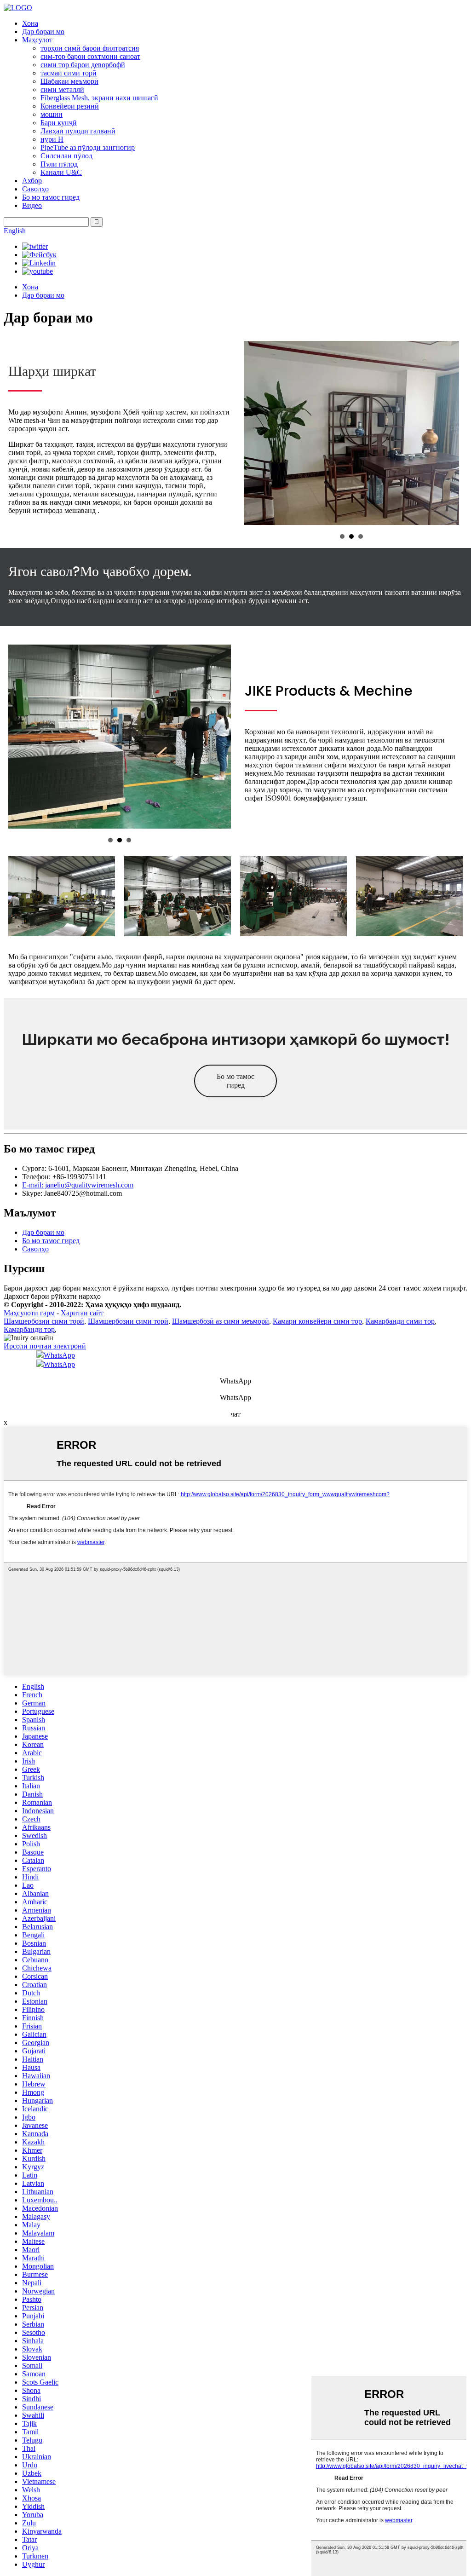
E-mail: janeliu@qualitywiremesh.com (78, 1185)
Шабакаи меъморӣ (69, 81)
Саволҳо (35, 189)
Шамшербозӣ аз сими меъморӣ (221, 1321)
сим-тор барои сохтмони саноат (90, 56)
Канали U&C (61, 172)
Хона (30, 23)
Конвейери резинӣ (70, 106)
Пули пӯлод (59, 164)
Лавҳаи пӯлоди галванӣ (78, 131)
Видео (32, 205)
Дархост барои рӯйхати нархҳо (52, 1296)
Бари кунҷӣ (59, 123)
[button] (235, 1081)
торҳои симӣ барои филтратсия (90, 48)
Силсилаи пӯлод (66, 156)
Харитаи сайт (82, 1313)
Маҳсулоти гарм (29, 1313)
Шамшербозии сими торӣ (44, 1321)
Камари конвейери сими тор (317, 1321)
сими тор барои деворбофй (83, 65)
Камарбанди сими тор (400, 1321)
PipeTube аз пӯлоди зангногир (88, 147)
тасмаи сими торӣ (69, 73)
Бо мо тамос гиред (51, 197)
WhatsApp (59, 1355)
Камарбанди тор (29, 1329)
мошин (52, 114)
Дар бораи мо (43, 32)
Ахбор (32, 181)
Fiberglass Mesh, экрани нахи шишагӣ (99, 98)
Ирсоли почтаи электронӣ (45, 1346)
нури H (52, 139)
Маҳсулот (37, 40)
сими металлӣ (62, 89)
